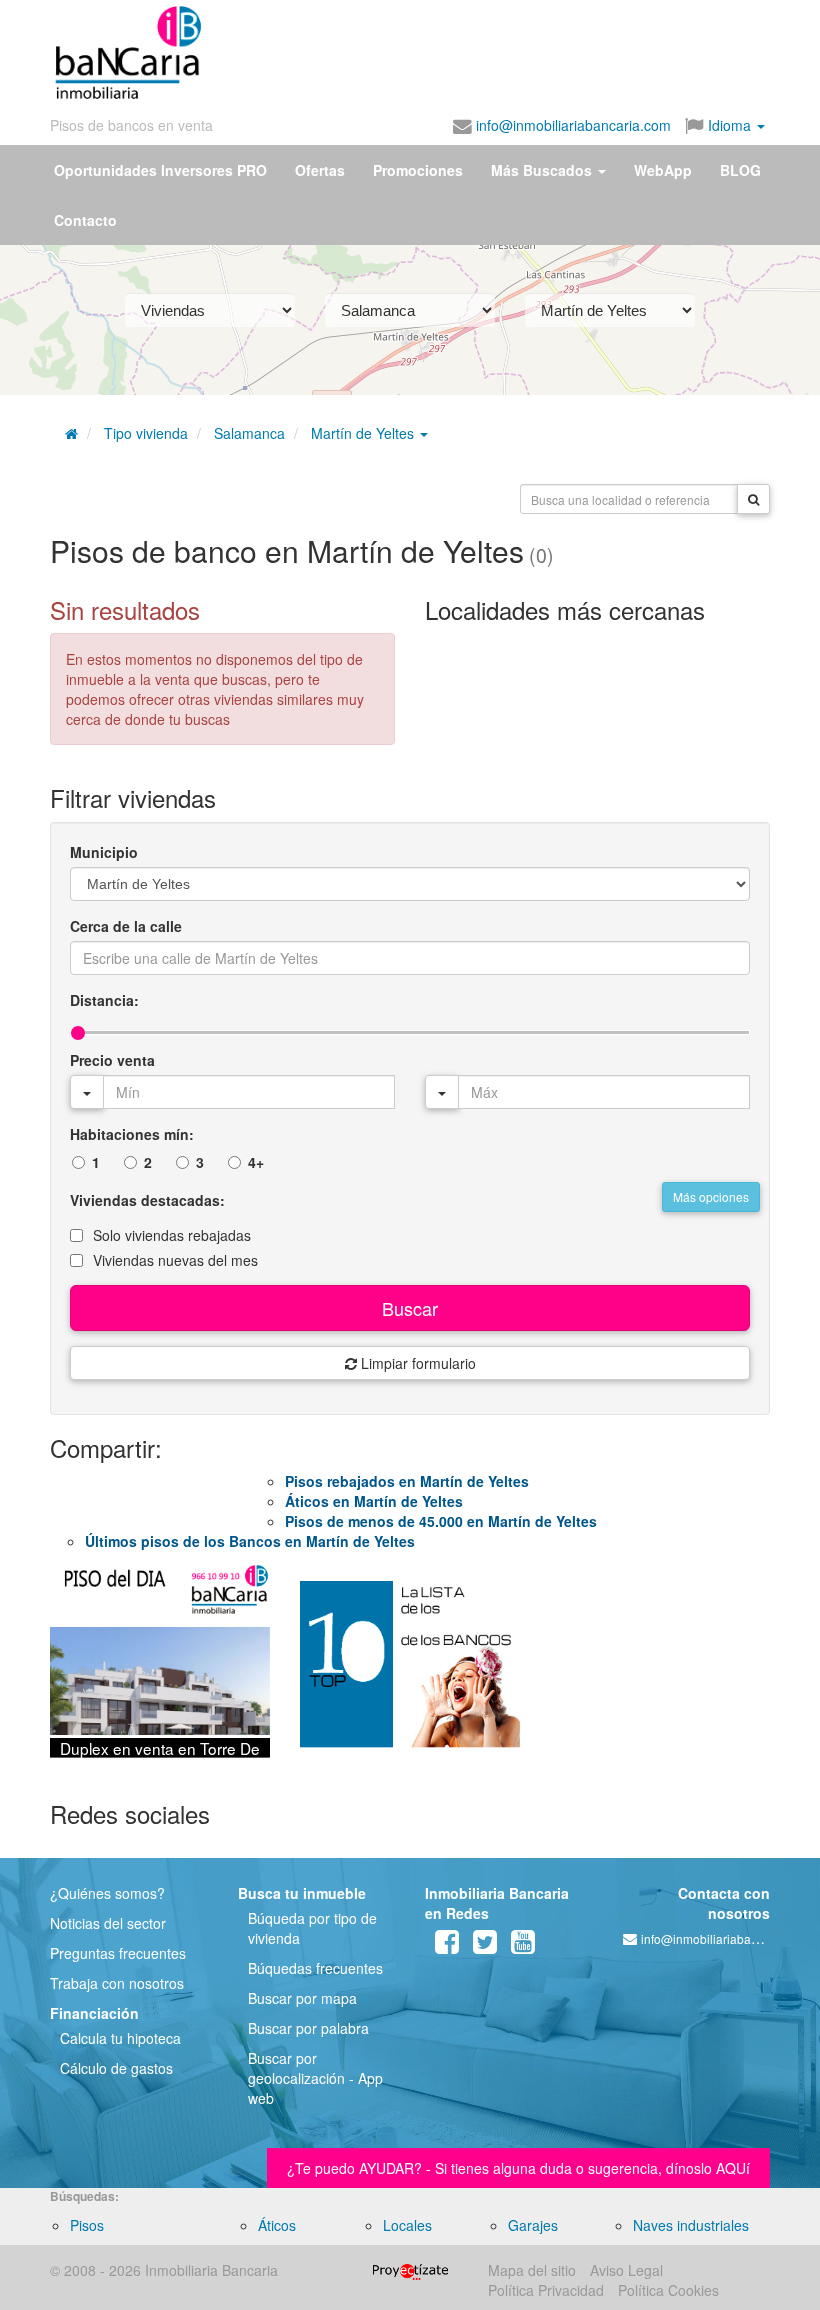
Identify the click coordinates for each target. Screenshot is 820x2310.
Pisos (87, 2225)
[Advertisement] (398, 48)
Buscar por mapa (302, 1998)
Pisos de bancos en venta (131, 125)
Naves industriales (691, 2225)
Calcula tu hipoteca (120, 2038)
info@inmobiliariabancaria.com (571, 125)
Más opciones (711, 1196)
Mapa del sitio (532, 2270)
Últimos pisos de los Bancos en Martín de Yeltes (250, 1541)
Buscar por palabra (308, 2028)
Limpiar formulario (416, 1363)
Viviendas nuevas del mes (175, 1260)
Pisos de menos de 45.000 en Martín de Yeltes (441, 1521)
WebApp (663, 170)
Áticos (277, 2225)
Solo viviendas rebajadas (172, 1235)
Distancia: (104, 1000)
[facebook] (447, 1946)
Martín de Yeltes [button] (364, 433)
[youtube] (523, 1946)
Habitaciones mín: (132, 1134)
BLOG (740, 170)
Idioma (729, 125)
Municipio (104, 852)
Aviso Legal (626, 2270)
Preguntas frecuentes (118, 1953)
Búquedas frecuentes (315, 1968)
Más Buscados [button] (543, 170)
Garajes (533, 2225)
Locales (407, 2225)
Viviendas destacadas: (147, 1200)
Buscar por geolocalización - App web (315, 2078)
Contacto (85, 220)
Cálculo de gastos (116, 2068)
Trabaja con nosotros (117, 1983)
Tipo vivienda (146, 433)
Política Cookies (668, 2290)
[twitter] (485, 1946)
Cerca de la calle (126, 926)
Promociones (418, 170)
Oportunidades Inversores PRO (160, 170)
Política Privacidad (546, 2290)
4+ (256, 1162)
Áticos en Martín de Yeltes (374, 1501)
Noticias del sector (108, 1923)
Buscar (410, 1308)
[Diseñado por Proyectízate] (410, 2270)
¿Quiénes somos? (107, 1893)
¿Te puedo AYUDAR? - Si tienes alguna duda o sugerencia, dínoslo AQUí (518, 2168)
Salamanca (249, 433)
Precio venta (112, 1060)
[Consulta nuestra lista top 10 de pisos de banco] (410, 1672)
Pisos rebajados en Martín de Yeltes (407, 1481)
